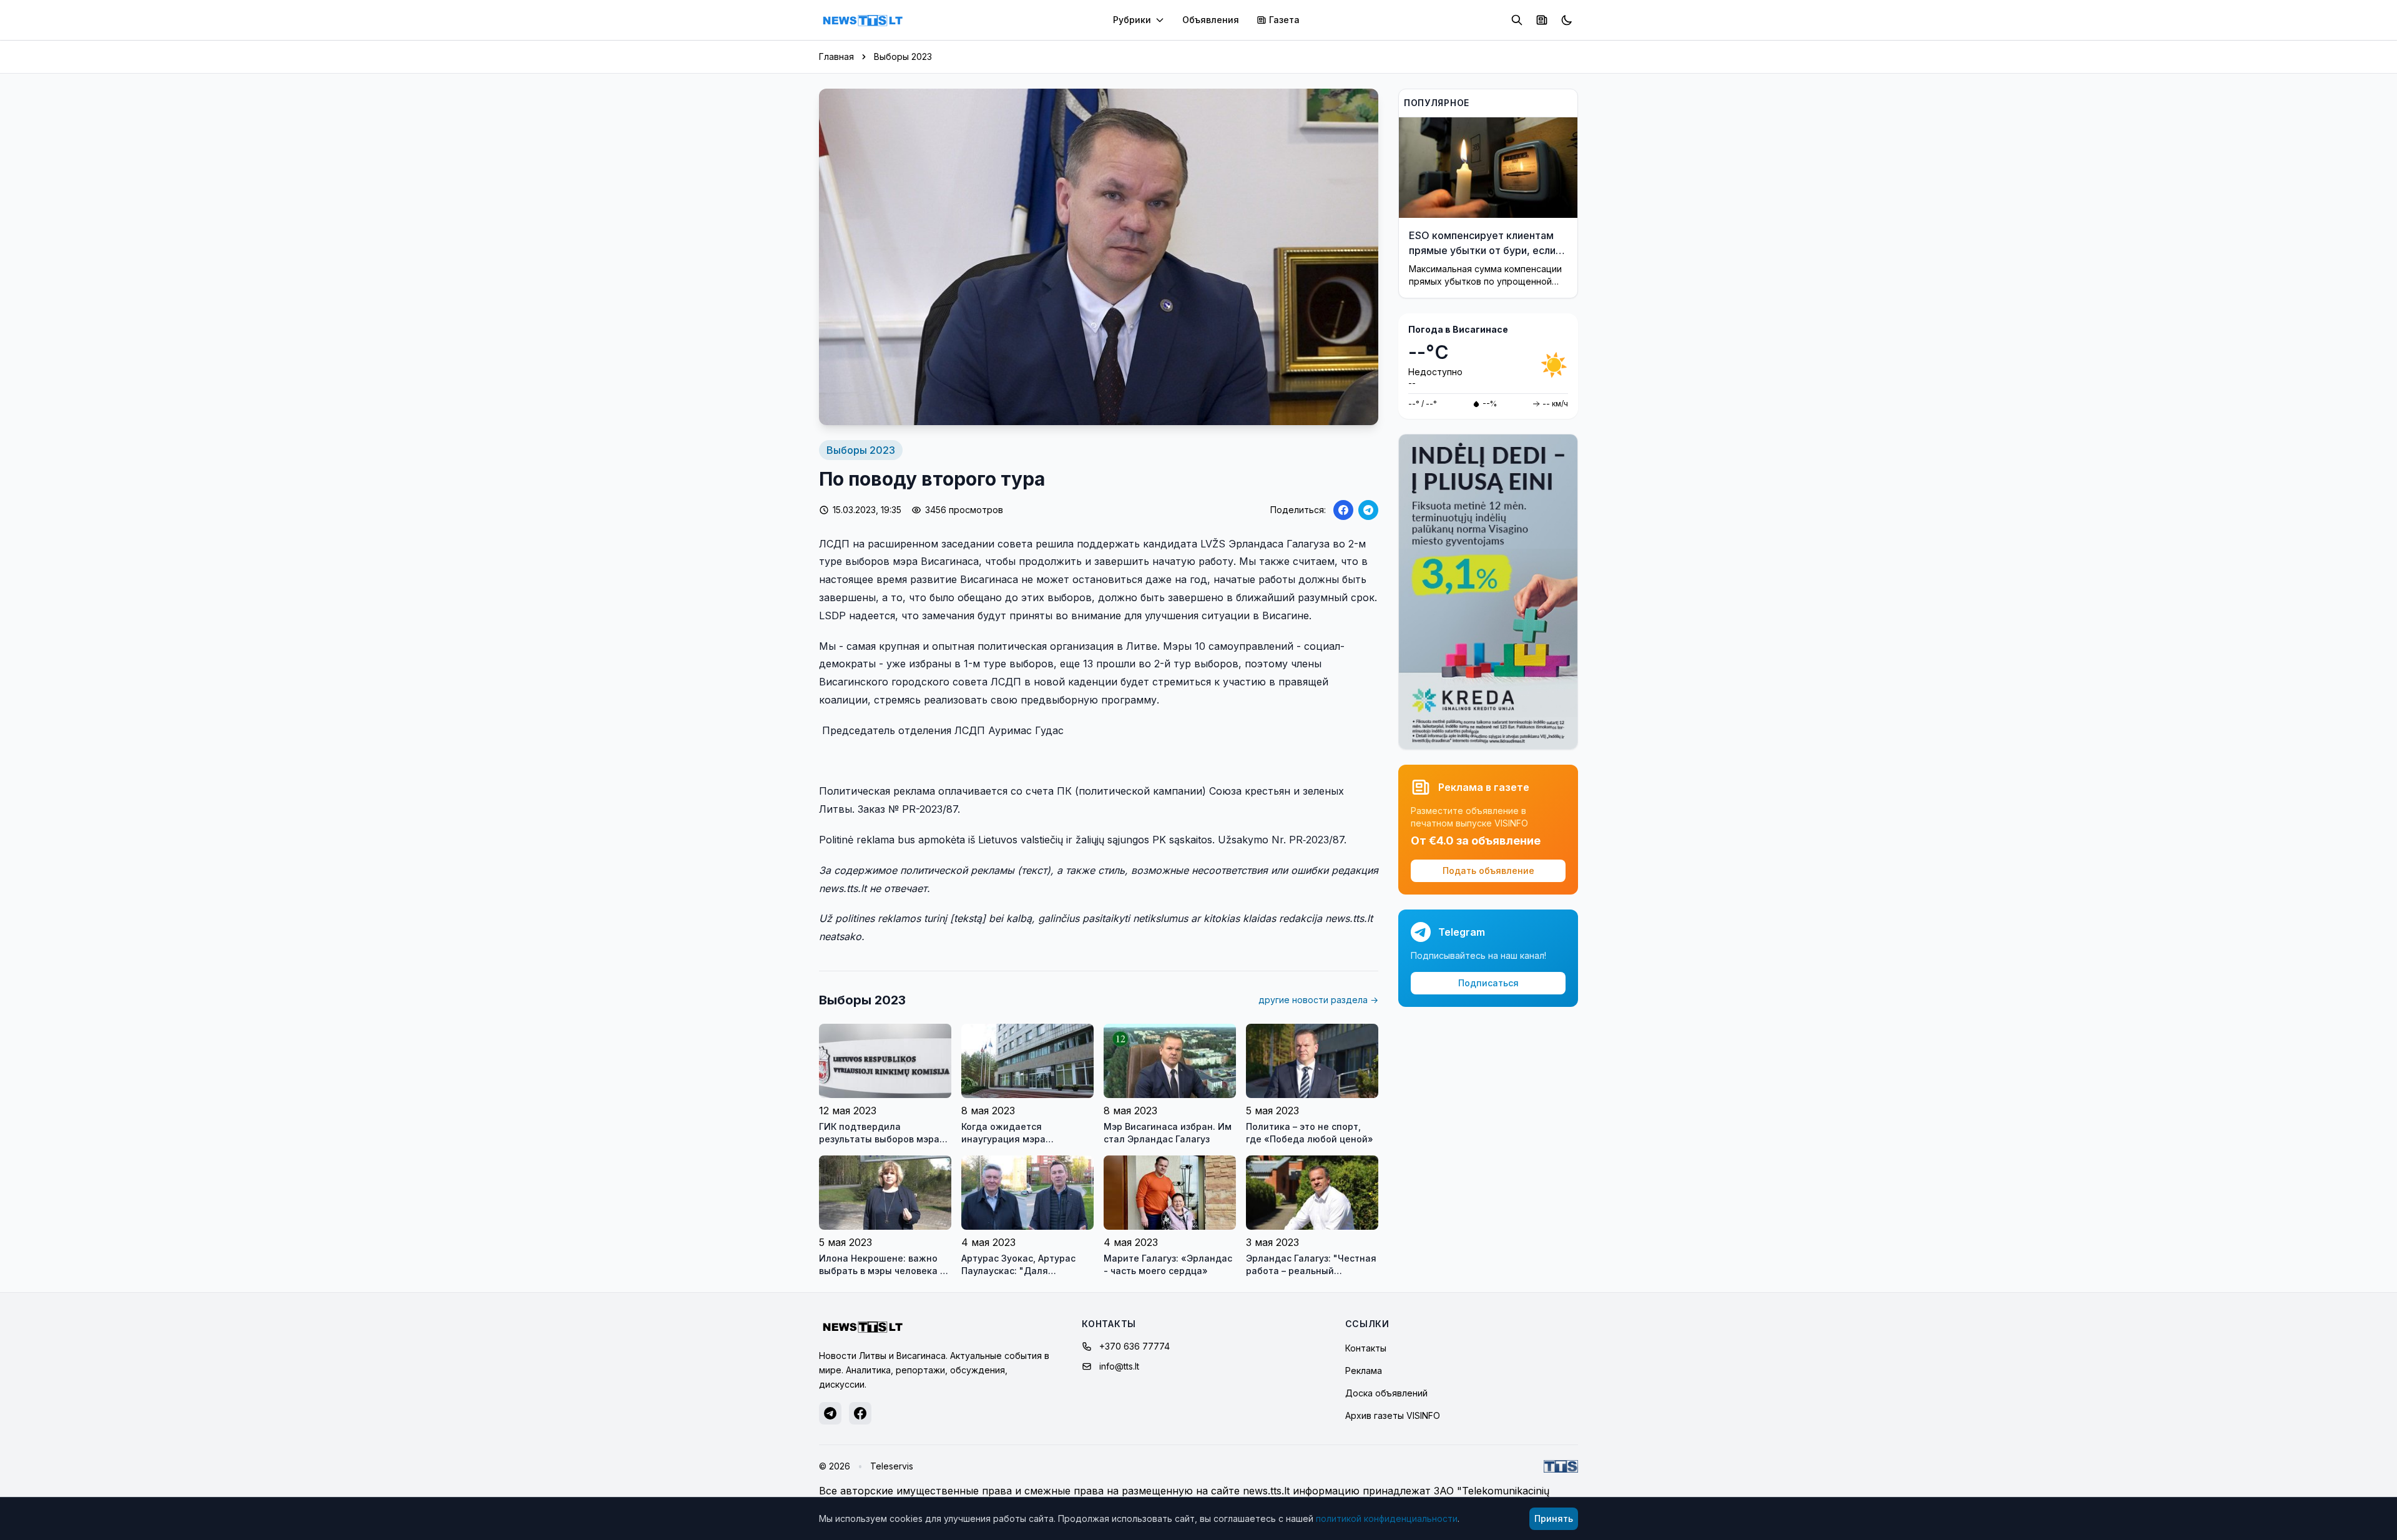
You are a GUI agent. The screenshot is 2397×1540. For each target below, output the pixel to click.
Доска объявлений (1386, 1393)
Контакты (1366, 1348)
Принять (1554, 1518)
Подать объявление (1488, 871)
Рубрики (1132, 20)
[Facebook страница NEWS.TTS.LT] (860, 1413)
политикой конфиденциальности (1387, 1518)
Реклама (1364, 1371)
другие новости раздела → (1318, 1000)
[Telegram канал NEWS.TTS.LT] (830, 1413)
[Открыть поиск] (1517, 20)
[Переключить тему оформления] (1567, 20)
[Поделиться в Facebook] (1343, 510)
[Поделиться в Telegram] (1368, 510)
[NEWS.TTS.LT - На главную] (863, 20)
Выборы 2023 (903, 56)
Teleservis (892, 1466)
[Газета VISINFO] (1542, 20)
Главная (836, 56)
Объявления (1211, 20)
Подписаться (1488, 983)
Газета (1284, 20)
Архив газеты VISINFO (1393, 1415)
